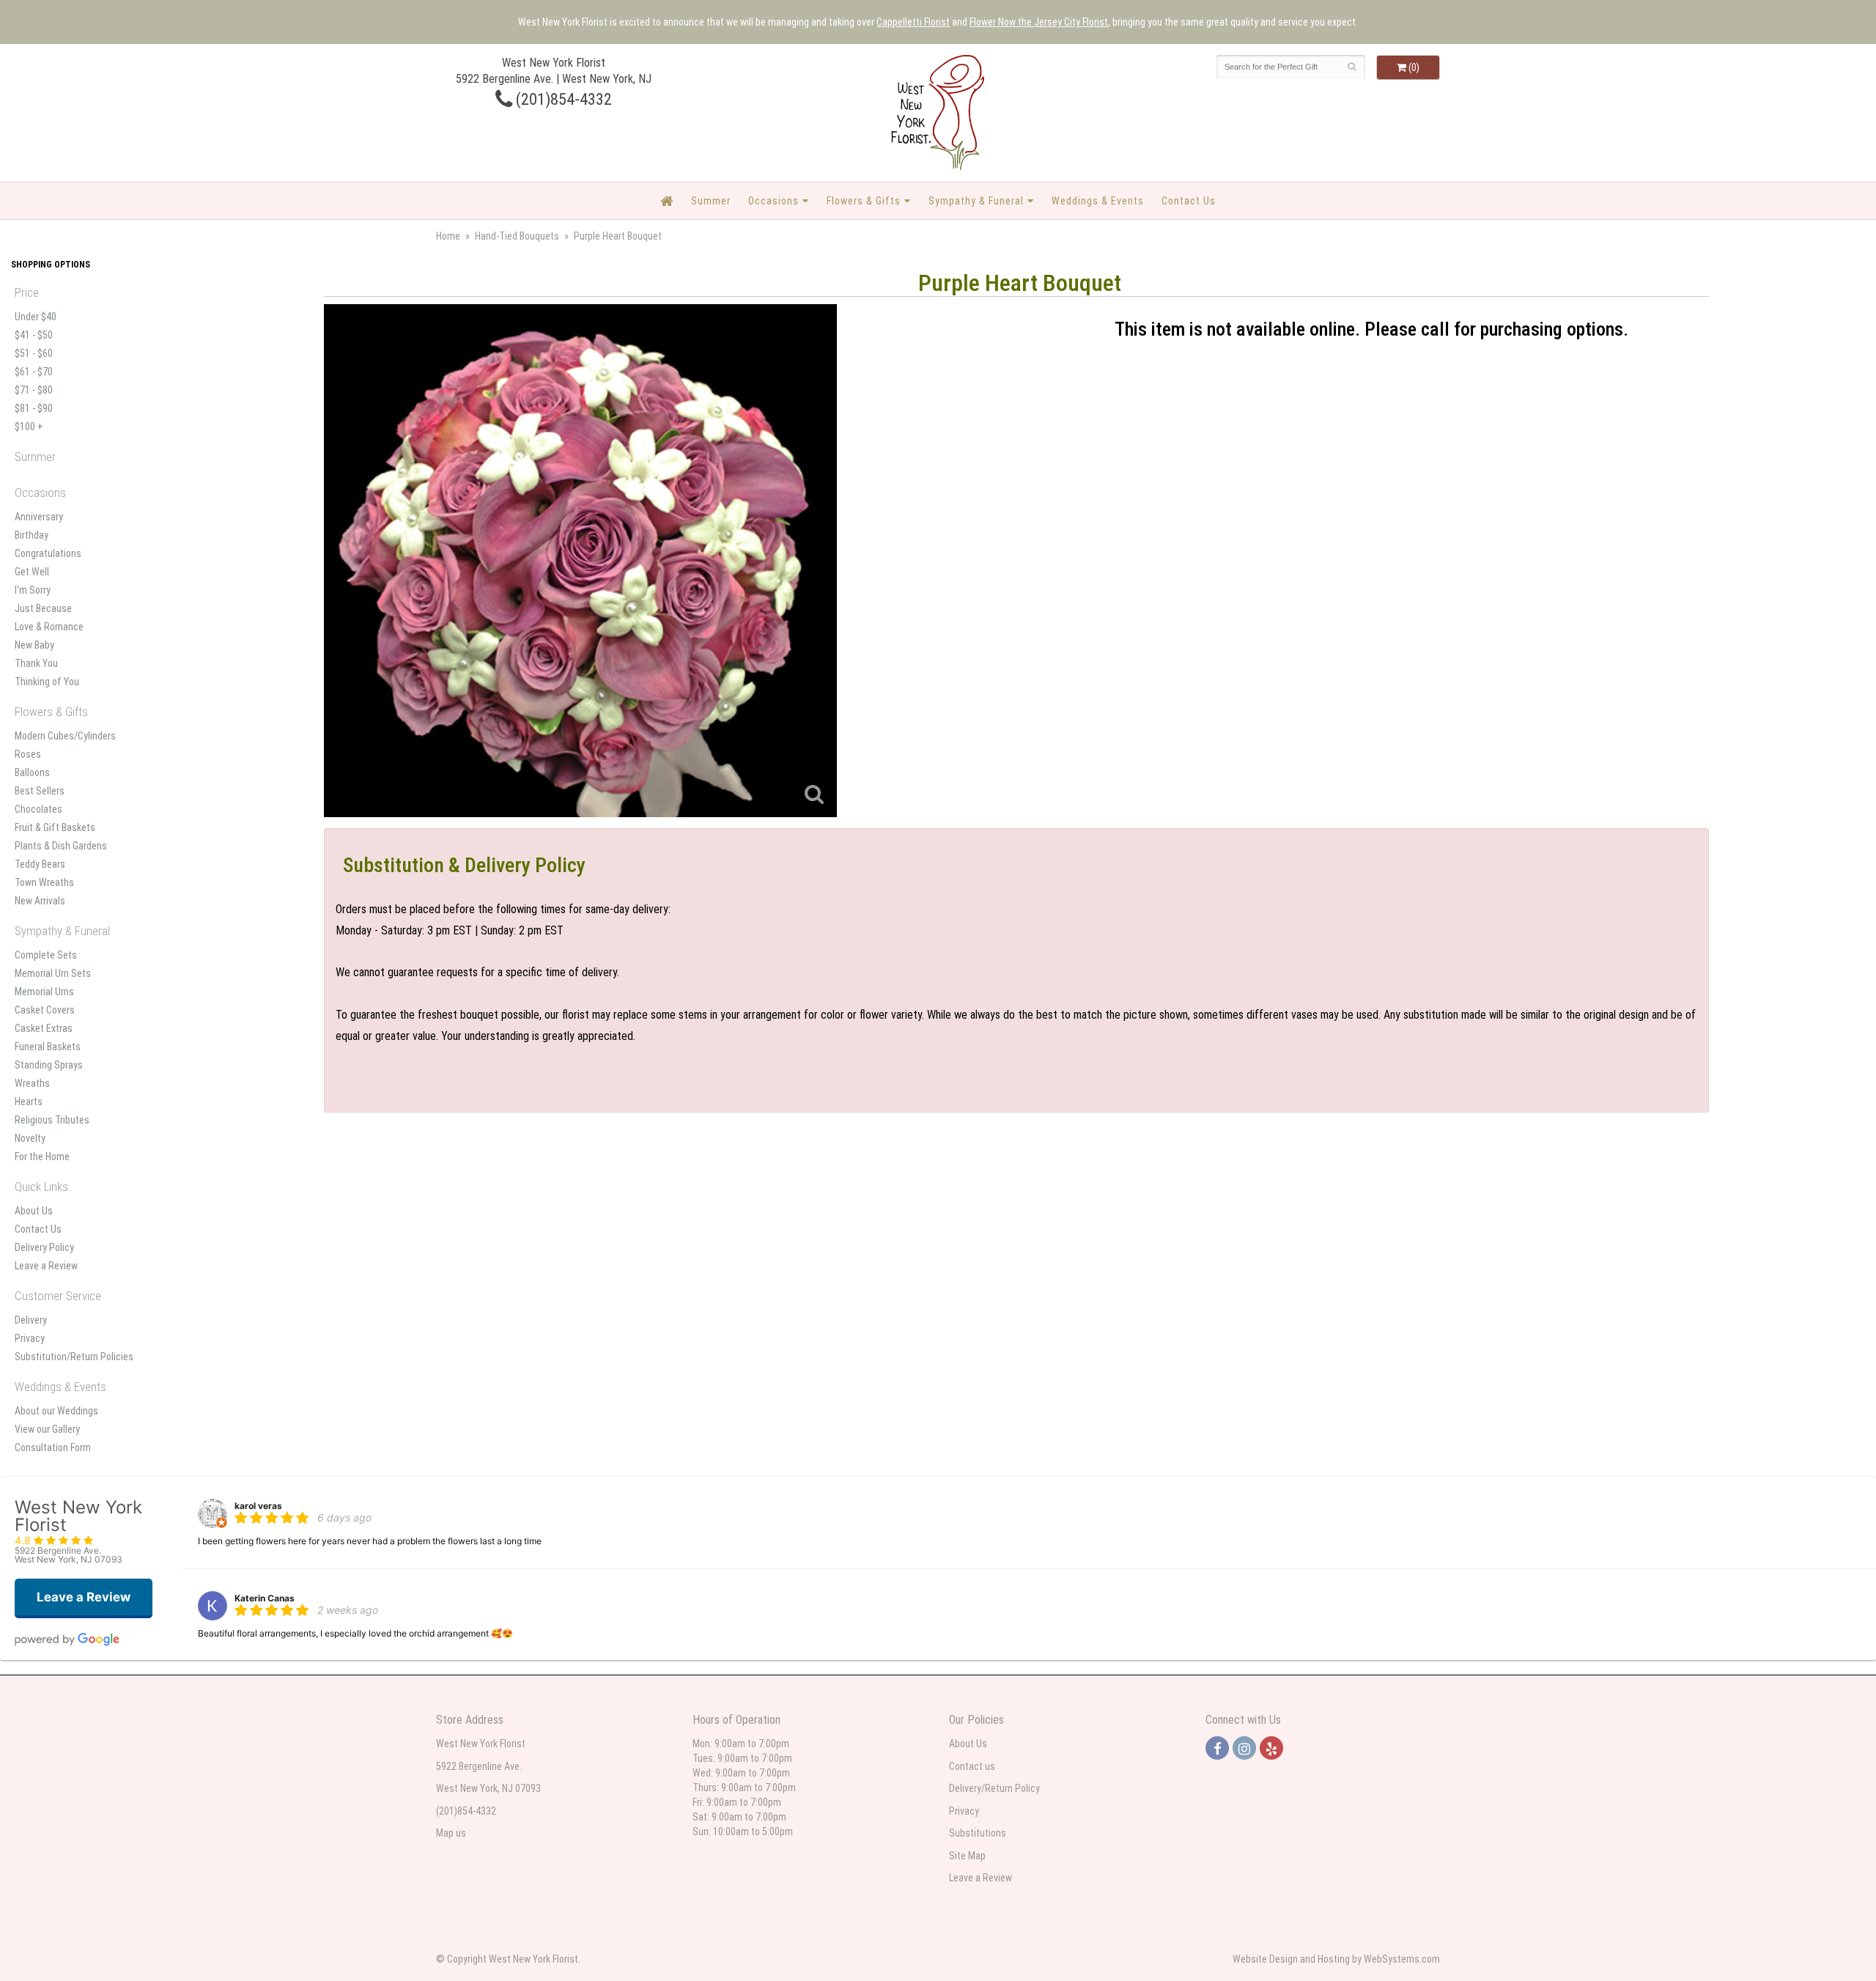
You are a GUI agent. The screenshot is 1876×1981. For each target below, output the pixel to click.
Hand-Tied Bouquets (517, 236)
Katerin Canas (265, 1598)
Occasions (773, 201)
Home (448, 236)
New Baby (34, 645)
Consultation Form (53, 1447)
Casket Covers (45, 1010)
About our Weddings (56, 1411)
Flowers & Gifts (864, 201)
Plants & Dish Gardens (61, 846)
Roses (28, 754)
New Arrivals (40, 901)
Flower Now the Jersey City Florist (1039, 22)
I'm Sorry (33, 590)
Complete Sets (46, 955)
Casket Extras (44, 1028)
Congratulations (48, 553)
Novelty (30, 1138)
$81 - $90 (34, 408)
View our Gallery (47, 1429)
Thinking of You (47, 682)
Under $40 (36, 317)
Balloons (32, 772)
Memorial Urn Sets (53, 973)
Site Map (967, 1856)
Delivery (31, 1320)
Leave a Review (46, 1266)
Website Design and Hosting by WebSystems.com (1336, 1959)
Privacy (30, 1338)
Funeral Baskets (48, 1047)
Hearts (29, 1102)
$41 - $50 (34, 335)
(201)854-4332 (562, 99)
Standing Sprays (49, 1065)
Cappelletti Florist (913, 22)
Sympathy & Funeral (976, 201)
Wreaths (32, 1083)
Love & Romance (49, 627)
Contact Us (1189, 201)
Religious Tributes (52, 1120)
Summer (711, 201)
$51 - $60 (34, 353)
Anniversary (39, 517)
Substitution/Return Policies (74, 1357)
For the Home (42, 1156)
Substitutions (978, 1833)
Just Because (43, 608)
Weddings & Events (1098, 201)
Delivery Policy (44, 1247)
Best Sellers (40, 791)
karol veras (258, 1506)
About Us (34, 1211)
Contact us (972, 1766)
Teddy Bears (40, 864)
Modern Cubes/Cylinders (65, 736)
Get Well (32, 572)
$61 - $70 (34, 372)
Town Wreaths (44, 882)
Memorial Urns (44, 992)
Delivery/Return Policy (994, 1788)
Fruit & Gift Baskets (55, 827)
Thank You (36, 663)
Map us (451, 1833)
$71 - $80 (34, 390)
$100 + (29, 427)
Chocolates (38, 809)
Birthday (32, 535)
